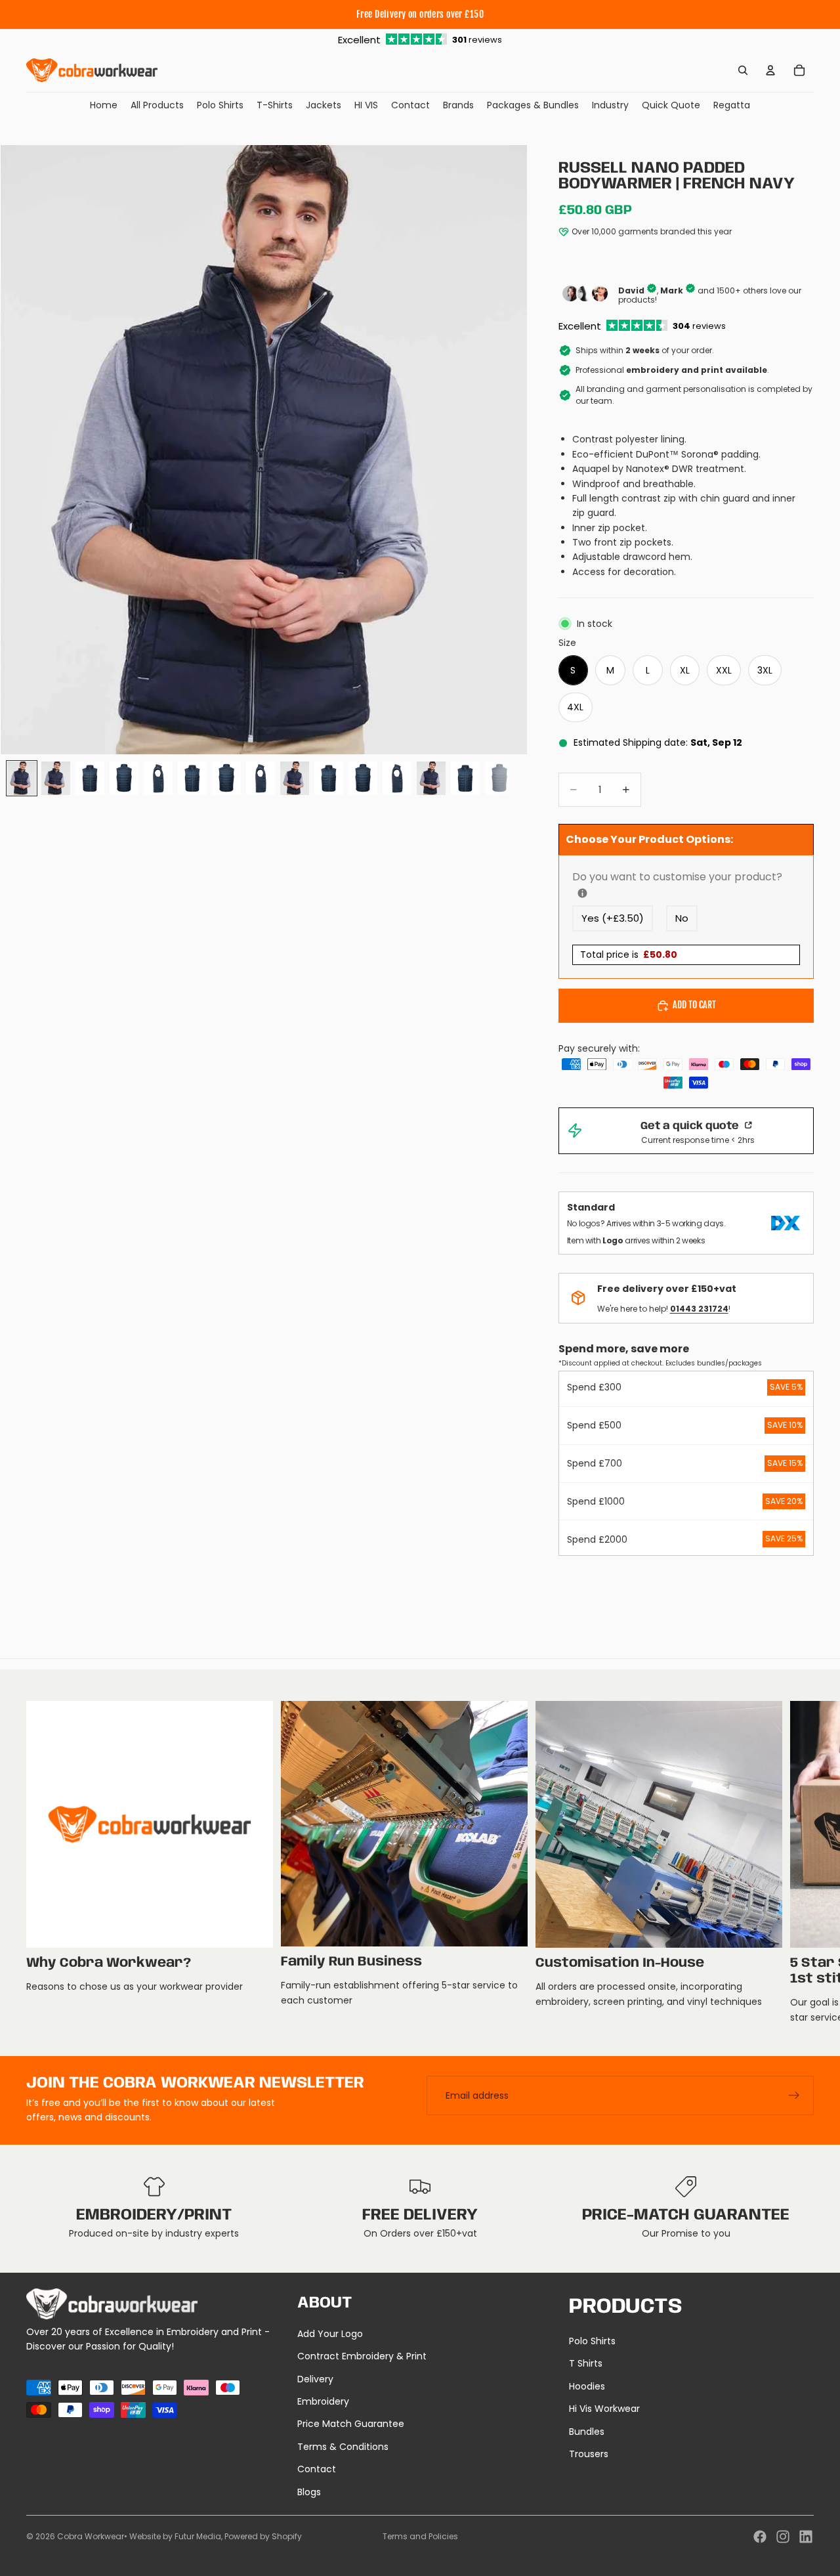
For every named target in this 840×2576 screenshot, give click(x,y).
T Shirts (586, 2363)
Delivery (315, 2379)
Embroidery (323, 2401)
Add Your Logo (330, 2334)
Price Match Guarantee (351, 2424)
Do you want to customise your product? (686, 877)
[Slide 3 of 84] (90, 778)
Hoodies (587, 2386)
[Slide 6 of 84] (192, 778)
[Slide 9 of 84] (295, 778)
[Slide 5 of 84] (158, 778)
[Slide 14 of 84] (465, 778)
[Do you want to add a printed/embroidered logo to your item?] (582, 893)
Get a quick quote (691, 1126)
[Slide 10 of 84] (329, 778)
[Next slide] (799, 1863)
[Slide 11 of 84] (363, 778)
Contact (317, 2469)
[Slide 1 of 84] (22, 778)
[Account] (770, 70)
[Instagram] (783, 2537)
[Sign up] (794, 2095)
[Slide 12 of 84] (397, 778)
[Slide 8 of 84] (261, 778)
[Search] (743, 70)
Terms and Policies (420, 2536)
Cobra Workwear (91, 2536)
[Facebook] (760, 2537)
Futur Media (198, 2536)
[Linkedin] (806, 2537)
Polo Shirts (592, 2341)
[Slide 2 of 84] (56, 778)
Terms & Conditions (343, 2447)
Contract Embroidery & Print (362, 2356)
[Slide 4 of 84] (124, 778)
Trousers (589, 2454)
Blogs (309, 2492)
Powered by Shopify (263, 2536)
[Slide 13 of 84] (431, 778)
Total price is (629, 955)
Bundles (587, 2432)
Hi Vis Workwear (604, 2409)
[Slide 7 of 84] (226, 778)
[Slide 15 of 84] (499, 778)
